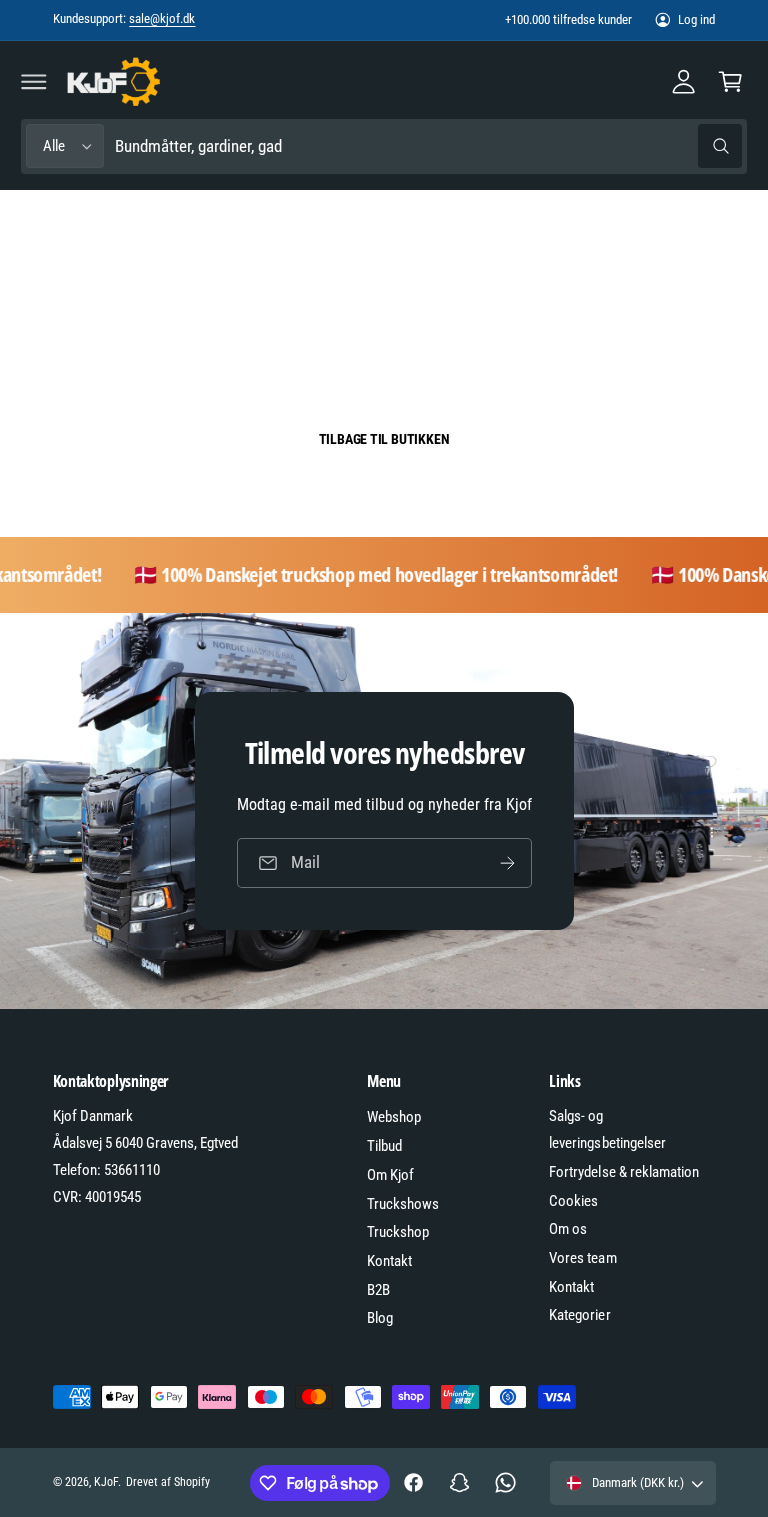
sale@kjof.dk (162, 18)
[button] (34, 81)
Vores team (582, 1258)
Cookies (573, 1201)
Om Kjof (390, 1175)
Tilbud (384, 1146)
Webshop (394, 1117)
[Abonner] (507, 862)
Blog (380, 1318)
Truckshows (403, 1204)
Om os (568, 1229)
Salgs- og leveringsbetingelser (607, 1129)
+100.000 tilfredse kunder (568, 19)
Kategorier (579, 1315)
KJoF (106, 1482)
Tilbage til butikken (384, 439)
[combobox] (428, 146)
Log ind (696, 19)
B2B (378, 1290)
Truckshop (398, 1232)
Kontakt (389, 1261)
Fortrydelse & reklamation (623, 1172)
